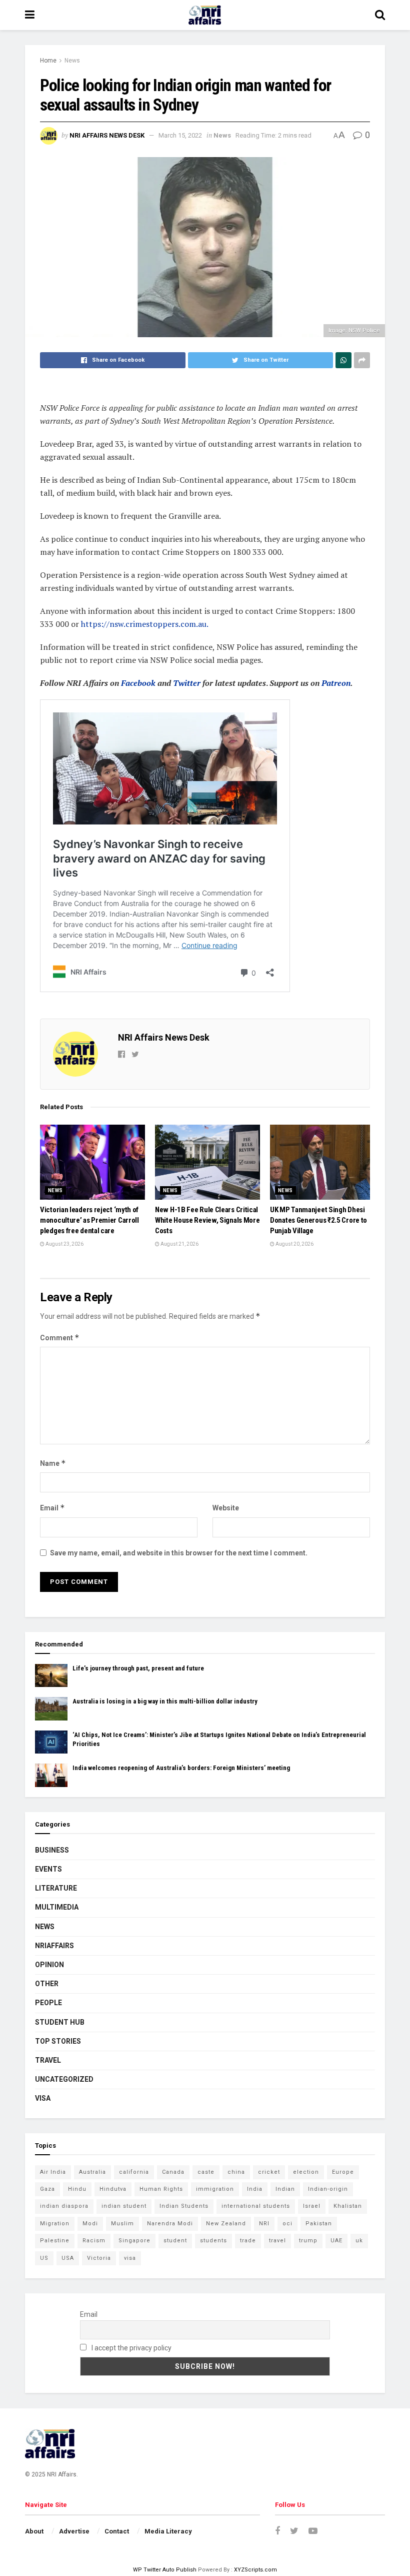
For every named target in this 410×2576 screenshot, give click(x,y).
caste (206, 2172)
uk (359, 2241)
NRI (264, 2224)
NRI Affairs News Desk (107, 135)
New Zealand (226, 2224)
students (213, 2241)
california (134, 2172)
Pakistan (319, 2224)
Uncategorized (64, 2079)
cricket (269, 2172)
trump (308, 2241)
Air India (53, 2172)
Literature (56, 1888)
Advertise (74, 2531)
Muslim (122, 2224)
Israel (312, 2206)
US (44, 2258)
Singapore (134, 2241)
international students (256, 2206)
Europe (343, 2172)
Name (53, 1463)
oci (287, 2224)
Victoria (99, 2258)
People (48, 2003)
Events (48, 1869)
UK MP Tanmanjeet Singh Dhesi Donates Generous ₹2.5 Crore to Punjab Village (318, 1220)
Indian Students (184, 2206)
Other (47, 1984)
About (34, 2531)
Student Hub (60, 2022)
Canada (173, 2172)
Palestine (55, 2241)
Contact (117, 2531)
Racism (94, 2241)
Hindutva (113, 2189)
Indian (285, 2189)
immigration (215, 2189)
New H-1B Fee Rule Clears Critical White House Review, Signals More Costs (207, 1220)
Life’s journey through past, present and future (138, 1668)
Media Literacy (168, 2531)
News (72, 61)
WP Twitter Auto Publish (165, 2570)
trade (248, 2241)
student (175, 2241)
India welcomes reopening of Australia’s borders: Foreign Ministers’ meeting (181, 1768)
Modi (90, 2224)
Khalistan (348, 2206)
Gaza (47, 2189)
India (255, 2189)
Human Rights (161, 2189)
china (236, 2172)
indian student (124, 2206)
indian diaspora (64, 2206)
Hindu (77, 2189)
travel (277, 2241)
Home (48, 61)
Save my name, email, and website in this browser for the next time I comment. (179, 1553)
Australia (92, 2172)
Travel (48, 2060)
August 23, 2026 (64, 1244)
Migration (55, 2224)
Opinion (49, 1965)
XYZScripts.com (255, 2570)
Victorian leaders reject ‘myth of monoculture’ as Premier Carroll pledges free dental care (89, 1220)
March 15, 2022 (180, 135)
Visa (43, 2098)
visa (130, 2258)
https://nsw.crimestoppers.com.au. (145, 624)
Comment (60, 1338)
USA (68, 2258)
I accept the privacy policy (131, 2348)
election (306, 2172)
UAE (336, 2241)
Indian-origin (328, 2189)
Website (226, 1508)
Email (52, 1508)
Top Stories (58, 2041)
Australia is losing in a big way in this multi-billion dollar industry (165, 1701)
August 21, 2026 (179, 1244)
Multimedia (57, 1907)
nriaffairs (54, 1946)
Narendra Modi (170, 2224)
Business (52, 1850)
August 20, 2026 (294, 1244)
